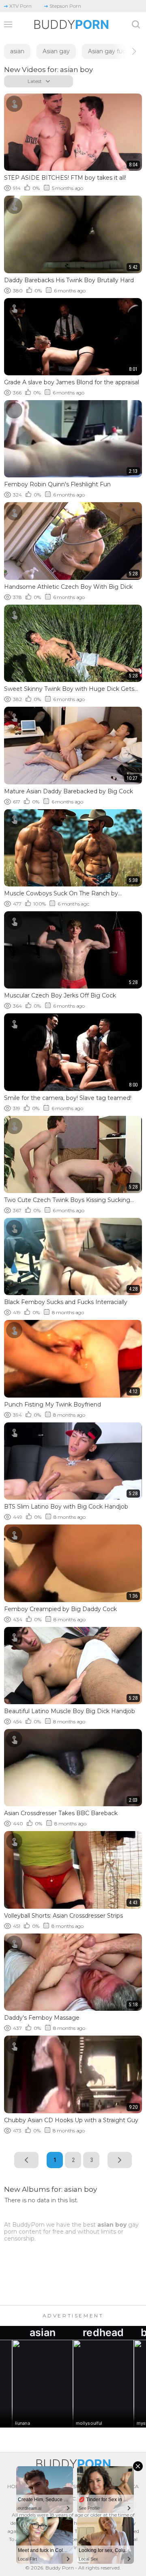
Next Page (120, 2160)
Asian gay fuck (108, 51)
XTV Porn (20, 6)
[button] (127, 51)
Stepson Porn (65, 6)
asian (17, 51)
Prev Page (26, 2160)
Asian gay (56, 51)
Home (15, 2486)
